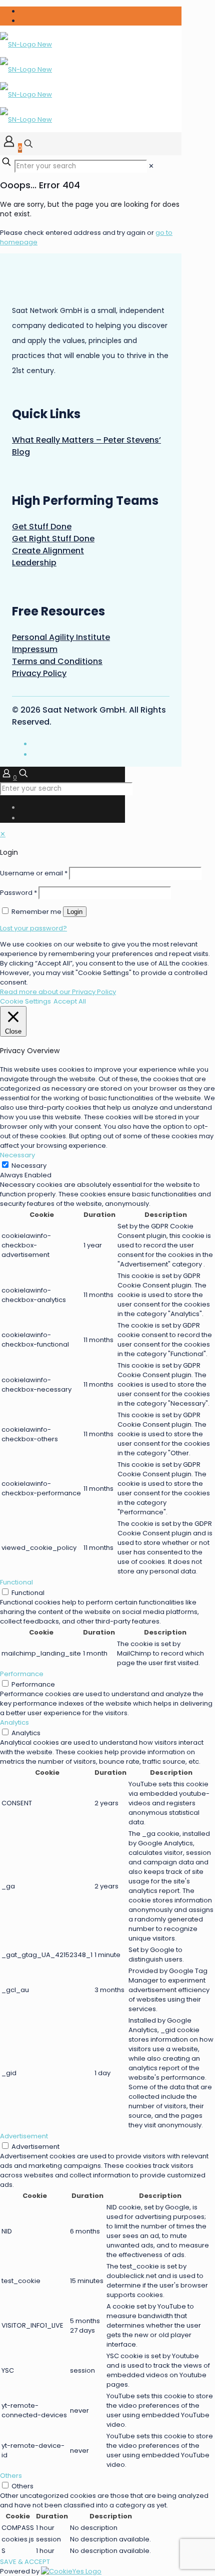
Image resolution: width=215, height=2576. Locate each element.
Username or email (34, 873)
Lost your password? (33, 928)
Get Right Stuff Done (53, 539)
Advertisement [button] (24, 2136)
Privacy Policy (39, 673)
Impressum (35, 649)
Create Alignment (48, 551)
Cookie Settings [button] (25, 1001)
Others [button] (11, 2476)
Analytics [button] (14, 1722)
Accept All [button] (70, 1001)
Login (75, 912)
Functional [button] (16, 1582)
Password (18, 893)
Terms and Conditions (57, 661)
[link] (151, 166)
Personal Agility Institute (61, 637)
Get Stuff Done (42, 527)
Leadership (34, 563)
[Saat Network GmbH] (26, 82)
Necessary (29, 1166)
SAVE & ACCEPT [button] (25, 2562)
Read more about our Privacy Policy (58, 992)
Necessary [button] (17, 1155)
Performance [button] (22, 1674)
